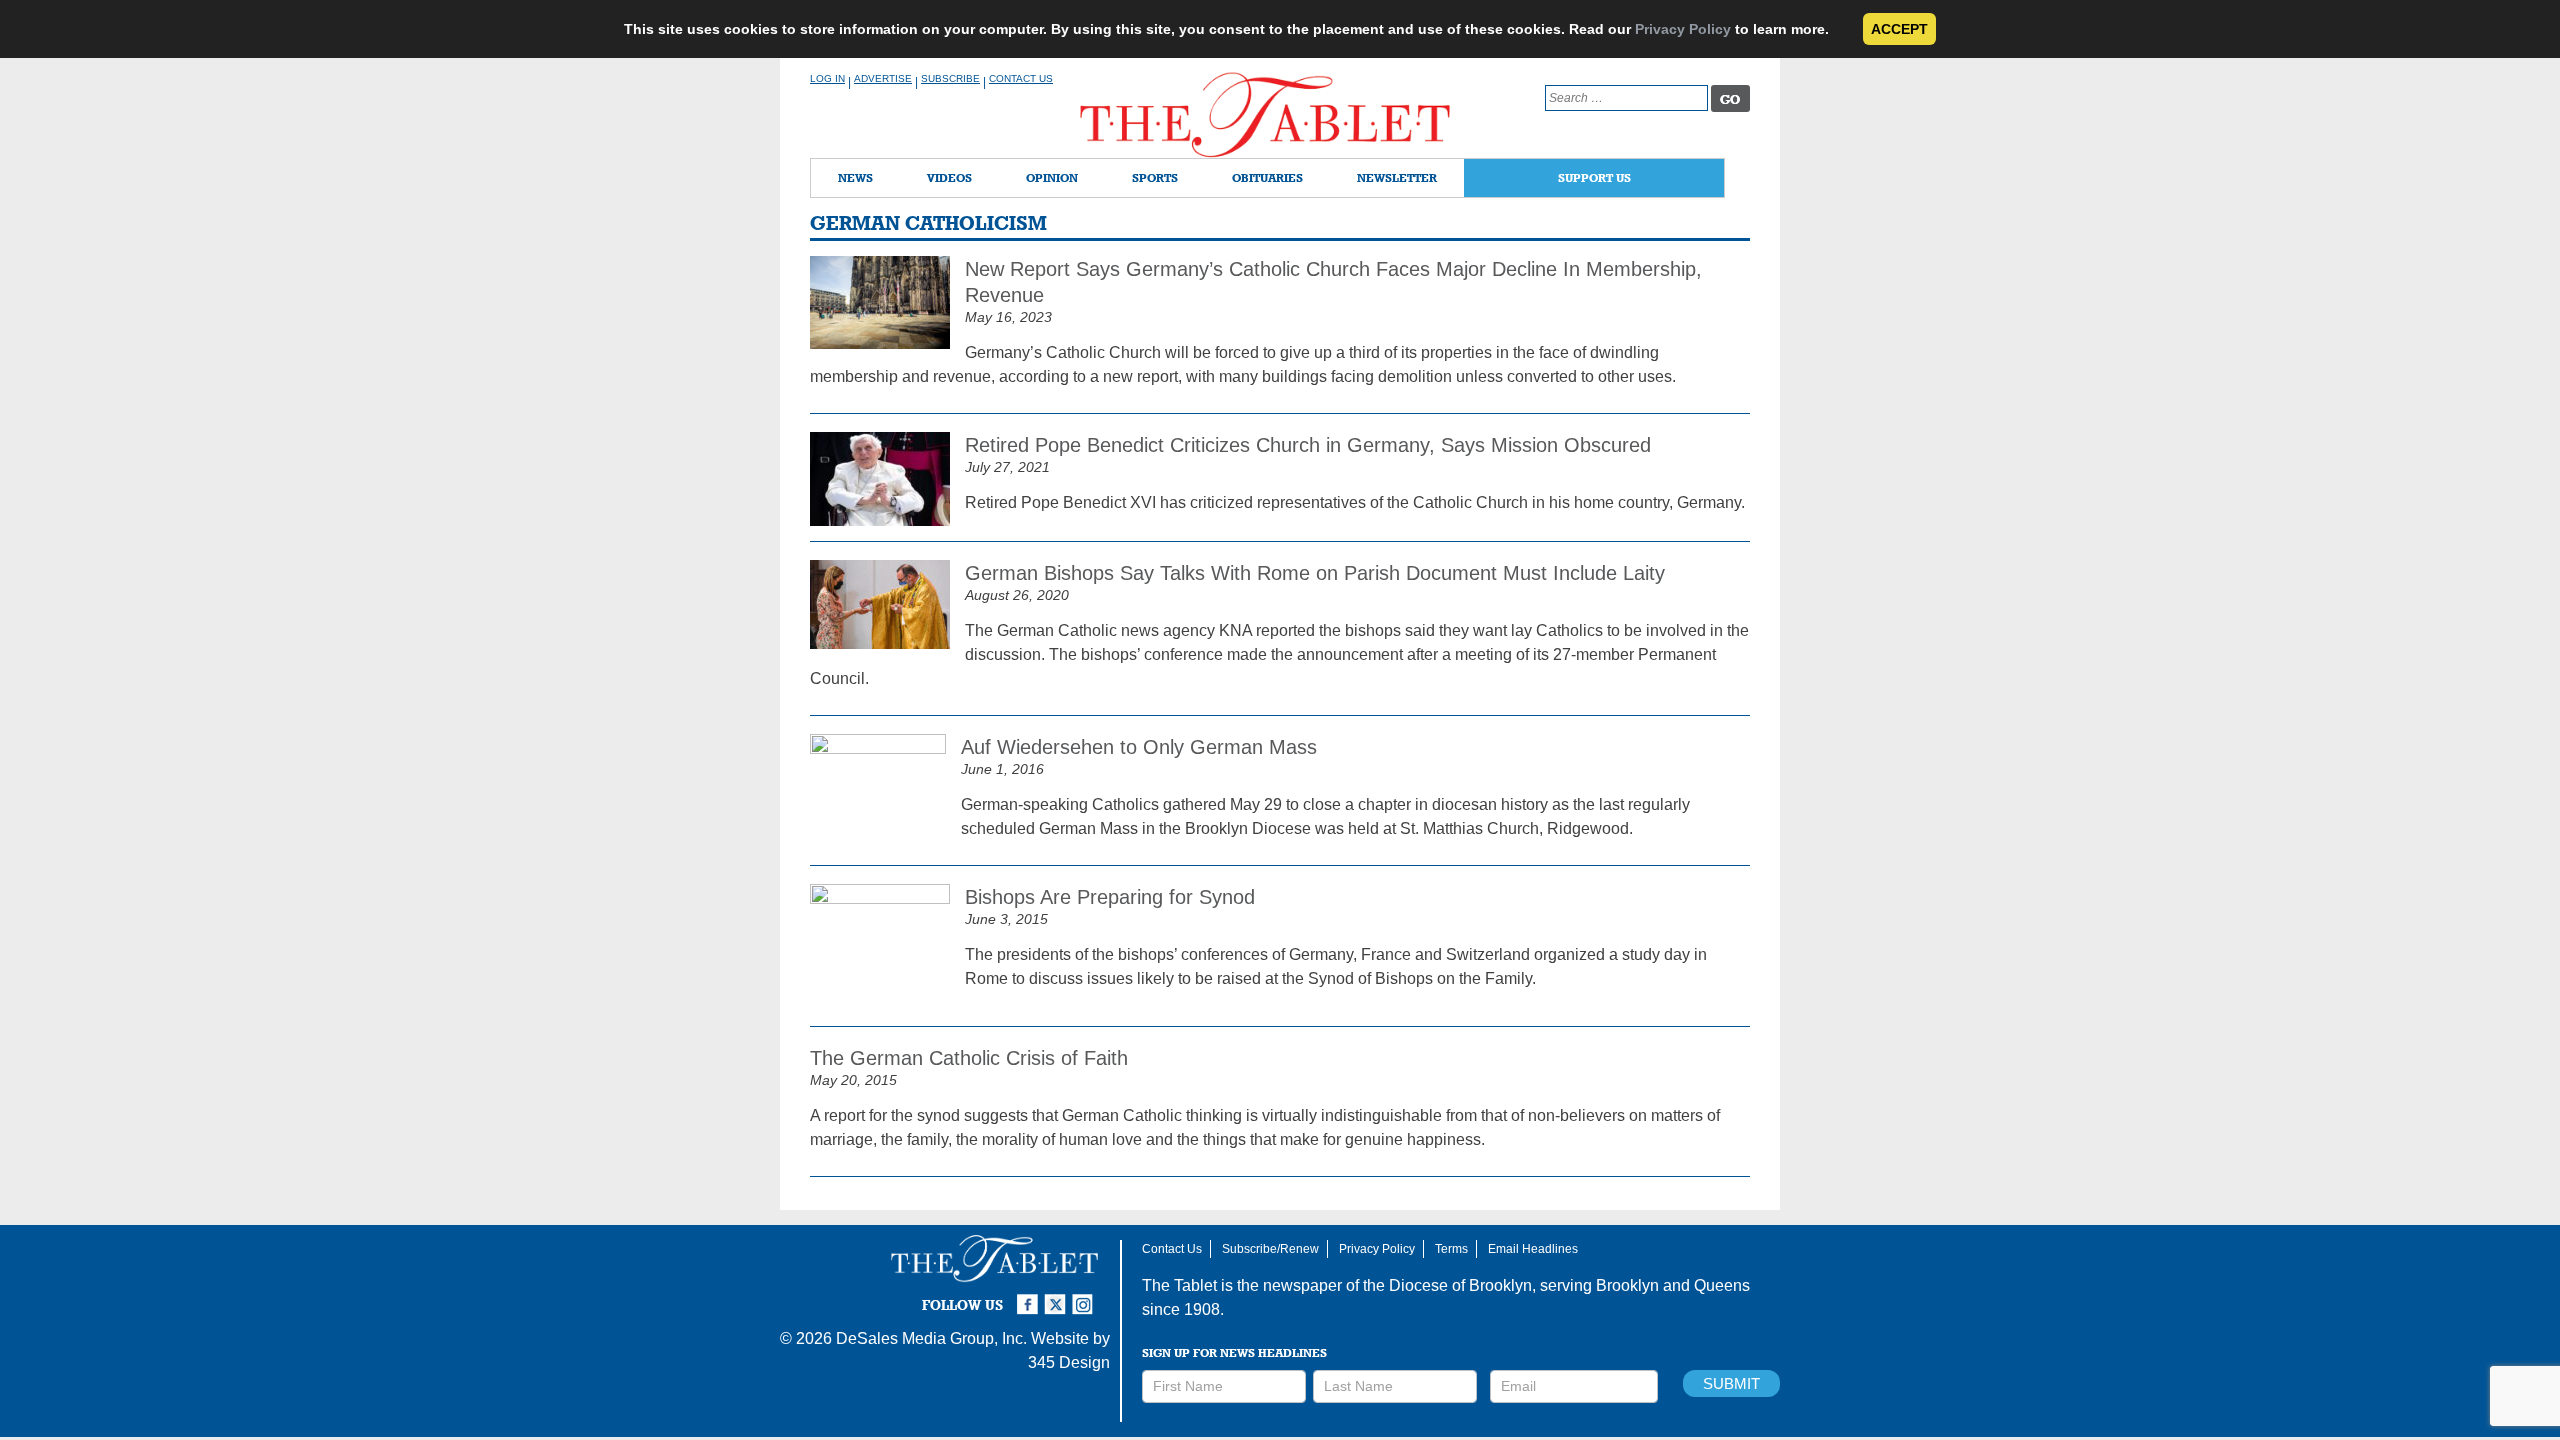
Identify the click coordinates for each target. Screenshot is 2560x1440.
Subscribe (950, 78)
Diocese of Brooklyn (1460, 1285)
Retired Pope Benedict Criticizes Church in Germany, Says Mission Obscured (1308, 445)
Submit (1731, 1383)
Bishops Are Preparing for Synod (1110, 897)
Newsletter (1397, 177)
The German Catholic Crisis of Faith (969, 1058)
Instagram (1086, 1296)
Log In (827, 78)
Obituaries (1267, 177)
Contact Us (1021, 78)
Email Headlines (1533, 1249)
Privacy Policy (1683, 29)
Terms (1451, 1249)
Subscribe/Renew (1270, 1249)
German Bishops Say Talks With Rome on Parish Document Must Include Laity (1315, 573)
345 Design (1069, 1362)
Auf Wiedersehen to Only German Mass (1139, 747)
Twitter (1058, 1296)
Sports (1155, 177)
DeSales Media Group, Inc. (931, 1338)
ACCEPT (1899, 29)
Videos (949, 177)
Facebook (1030, 1296)
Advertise (883, 78)
